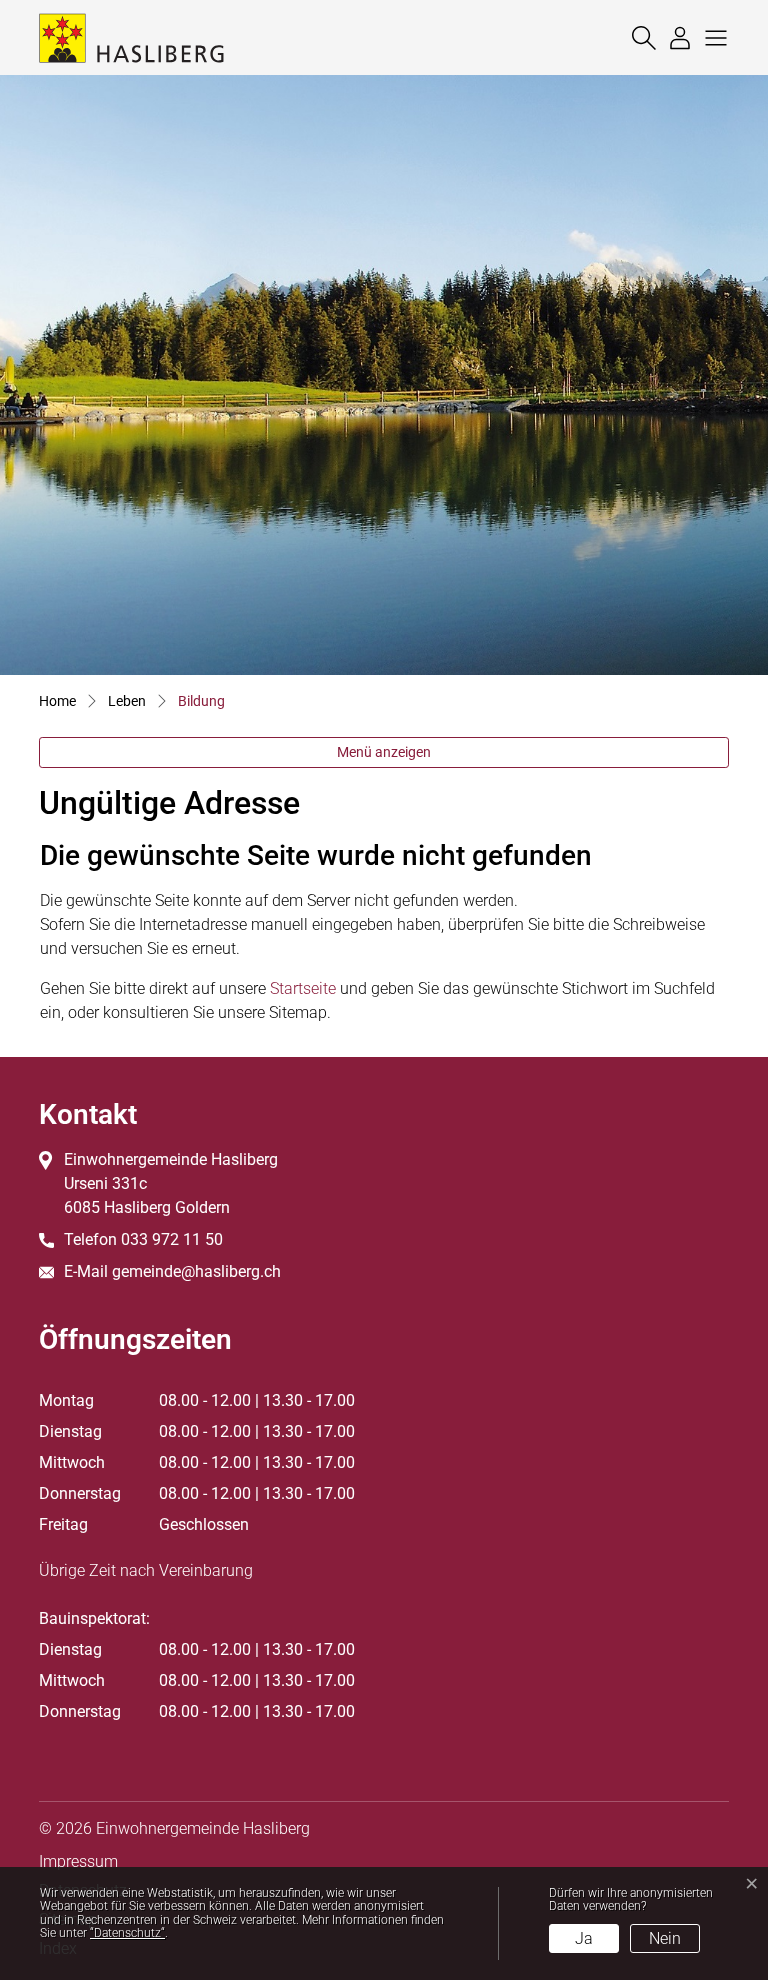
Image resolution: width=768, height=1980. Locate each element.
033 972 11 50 (172, 1239)
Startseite (303, 988)
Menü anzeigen (384, 752)
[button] (711, 37)
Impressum (78, 1861)
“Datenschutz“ (127, 1933)
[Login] (675, 37)
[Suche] (639, 37)
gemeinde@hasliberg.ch (196, 1271)
